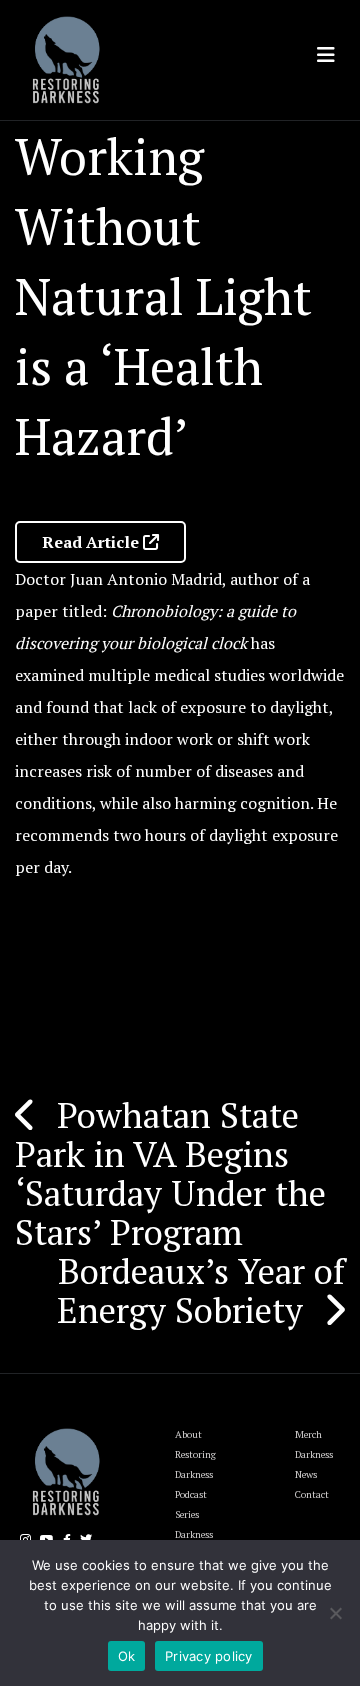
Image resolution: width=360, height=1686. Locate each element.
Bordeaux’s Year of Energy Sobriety (201, 1290)
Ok (127, 1656)
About (188, 1434)
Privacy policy (209, 1656)
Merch (308, 1434)
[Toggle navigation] (326, 55)
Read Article (92, 542)
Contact (312, 1494)
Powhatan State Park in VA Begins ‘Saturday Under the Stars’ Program (170, 1173)
